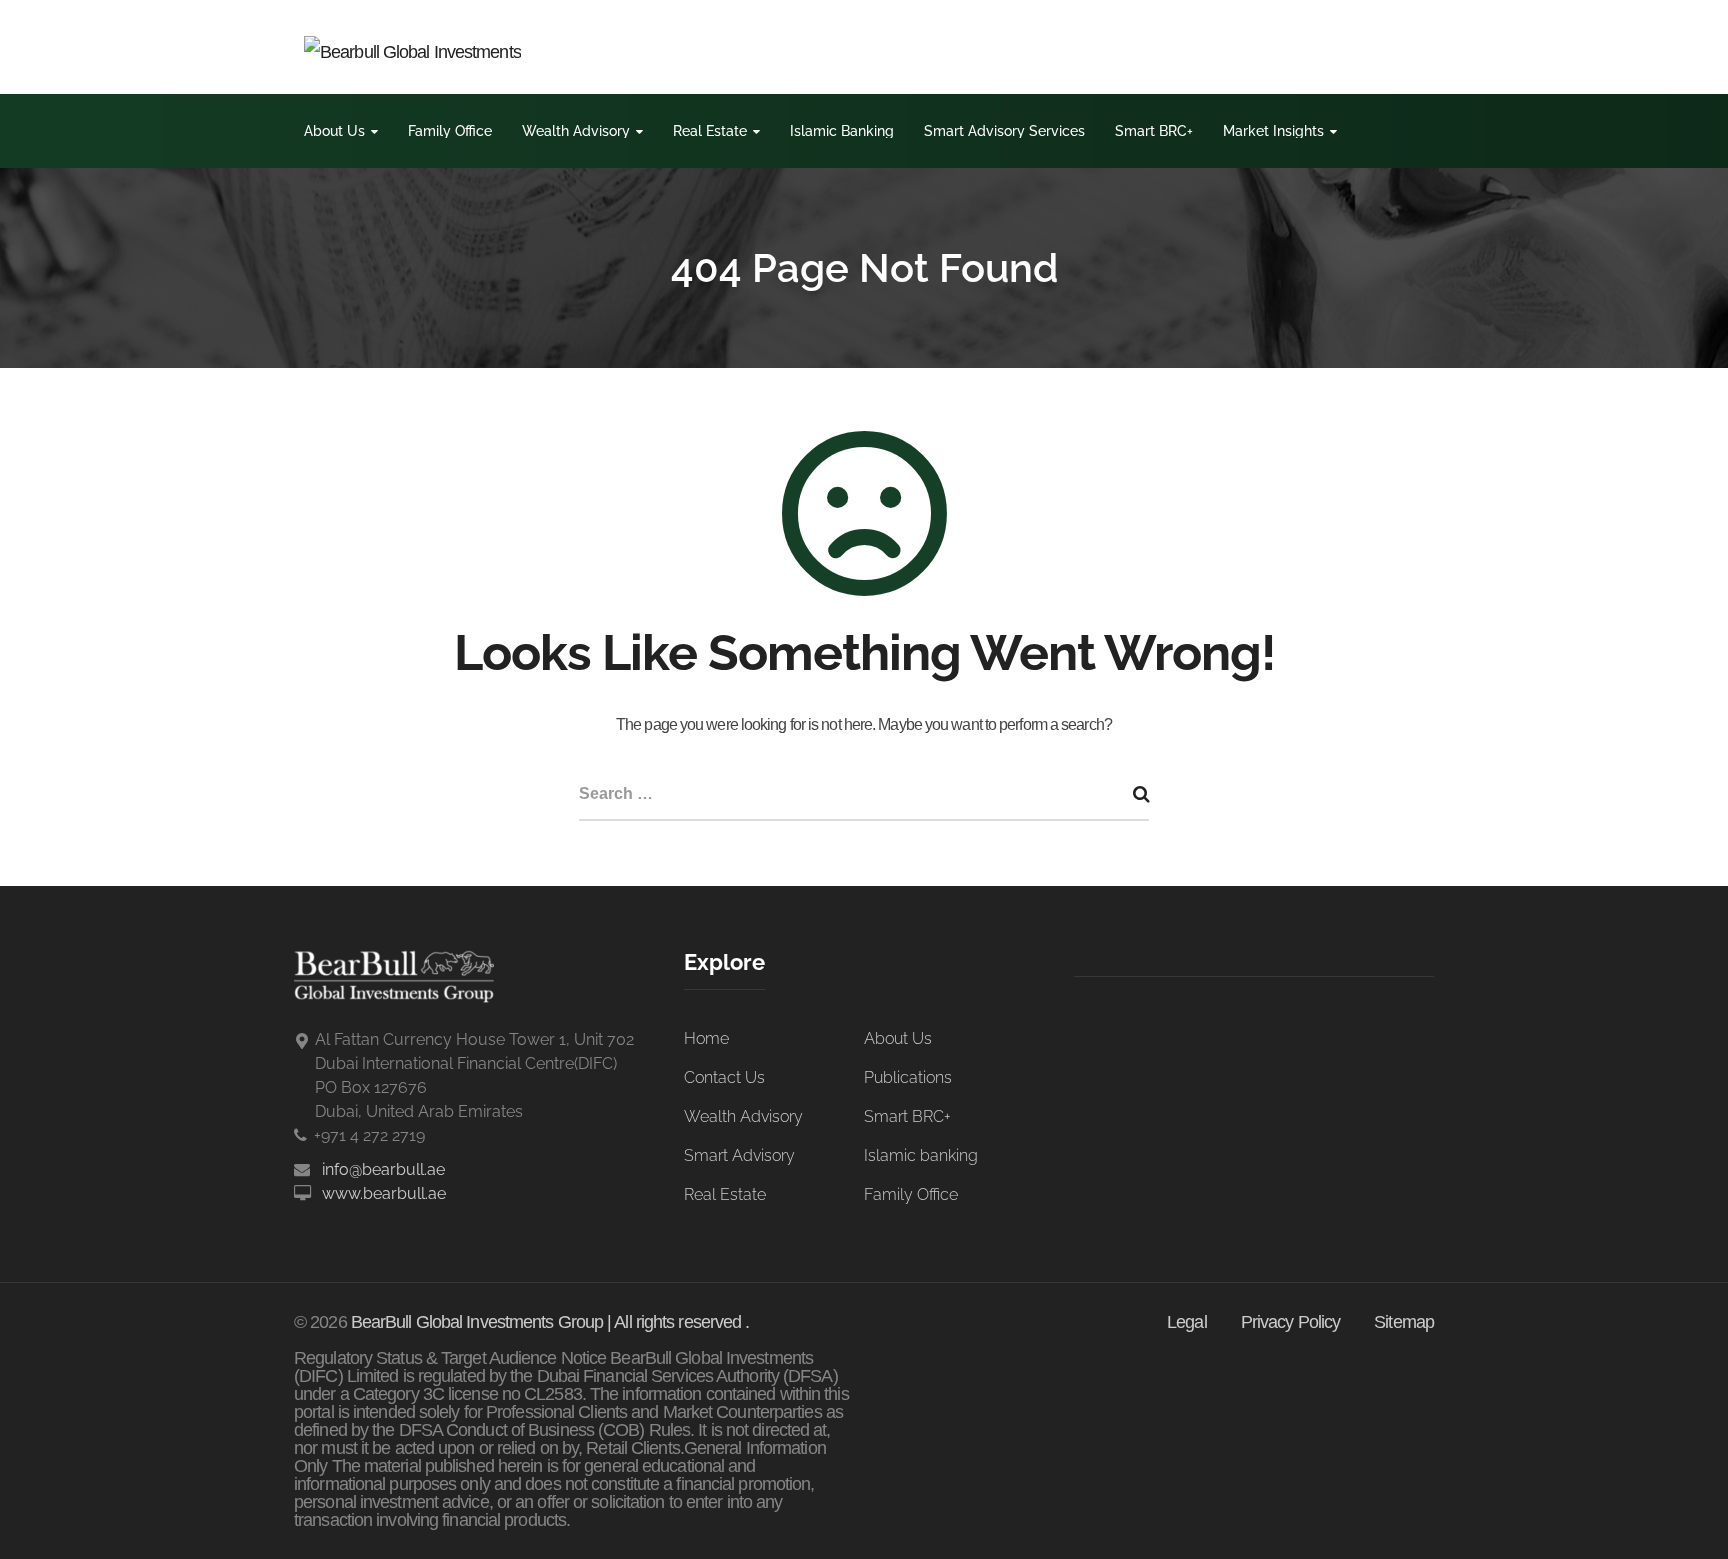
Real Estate (710, 131)
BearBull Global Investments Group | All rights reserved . (550, 1322)
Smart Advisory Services (1004, 131)
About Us (334, 131)
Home (706, 1038)
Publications (908, 1077)
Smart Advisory (739, 1155)
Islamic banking (921, 1155)
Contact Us (724, 1077)
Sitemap (1404, 1322)
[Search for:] (864, 795)
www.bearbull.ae (384, 1193)
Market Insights (1273, 131)
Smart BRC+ (1154, 131)
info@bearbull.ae (383, 1169)
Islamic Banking (842, 131)
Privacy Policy (1290, 1322)
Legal (1187, 1322)
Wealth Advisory (576, 131)
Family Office (450, 131)
